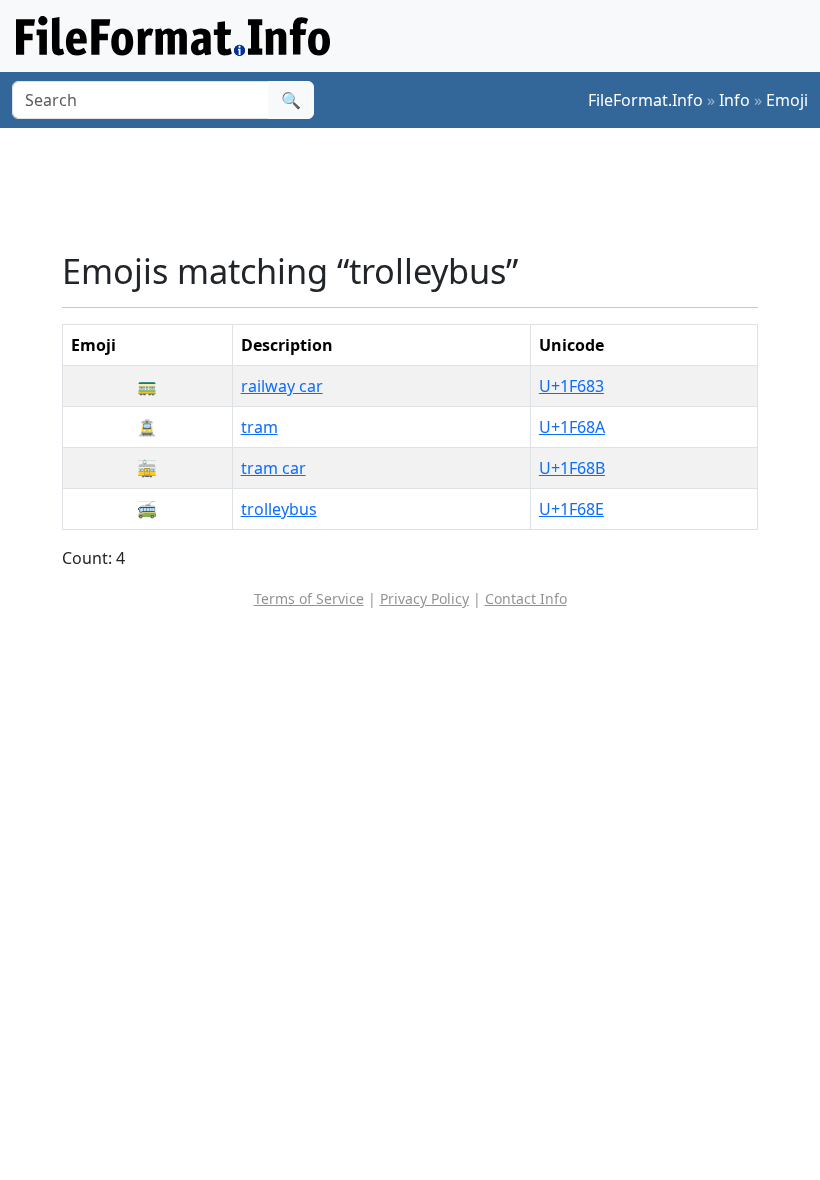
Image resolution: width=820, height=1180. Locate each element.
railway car (282, 386)
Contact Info (526, 598)
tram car (273, 468)
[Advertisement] (426, 189)
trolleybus (279, 509)
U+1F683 (571, 386)
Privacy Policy (424, 598)
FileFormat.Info (645, 100)
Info (734, 100)
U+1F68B (572, 468)
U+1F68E (571, 509)
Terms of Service (309, 598)
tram (259, 427)
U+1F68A (572, 427)
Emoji (787, 100)
